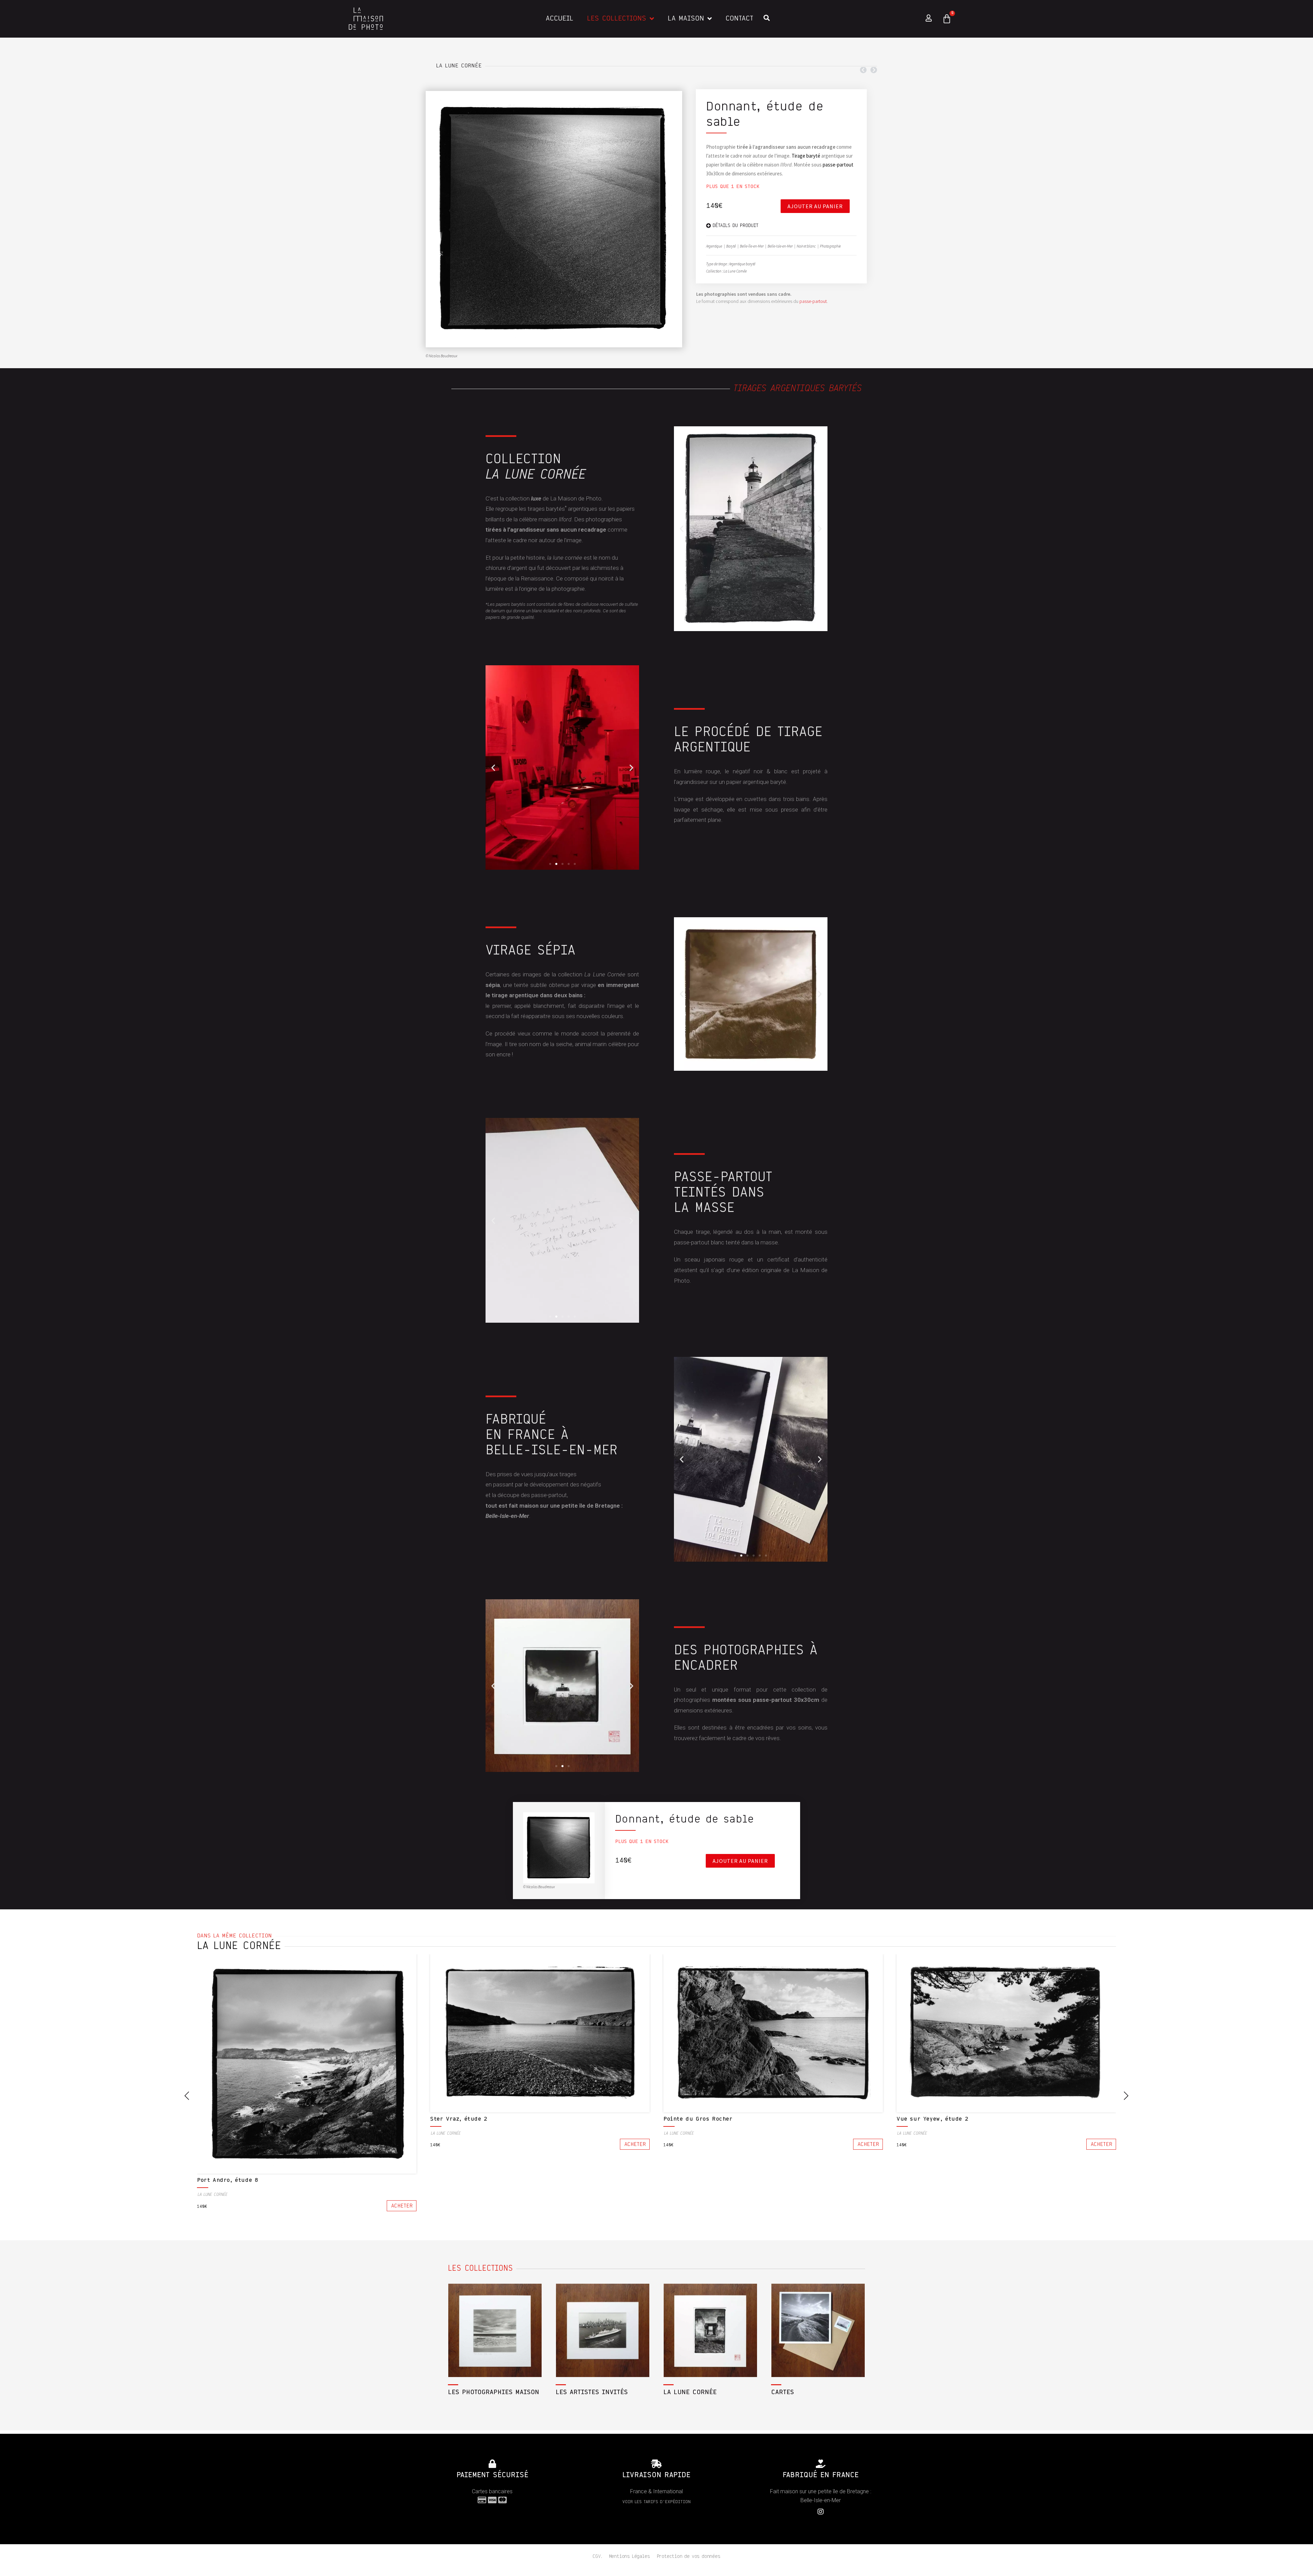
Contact (739, 19)
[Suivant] (873, 70)
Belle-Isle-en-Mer (780, 246)
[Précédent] (864, 70)
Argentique (714, 246)
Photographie (830, 246)
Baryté (731, 246)
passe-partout (838, 165)
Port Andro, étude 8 (228, 2180)
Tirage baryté (806, 156)
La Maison (686, 19)
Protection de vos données (689, 2557)
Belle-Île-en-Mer (752, 246)
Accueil (560, 19)
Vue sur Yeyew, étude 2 (932, 2119)
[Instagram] (821, 2512)
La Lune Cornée (459, 66)
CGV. (597, 2557)
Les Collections (617, 19)
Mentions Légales (629, 2557)
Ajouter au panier (815, 206)
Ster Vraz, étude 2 (459, 2119)
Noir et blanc (806, 246)
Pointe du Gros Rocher (698, 2119)
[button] (682, 529)
